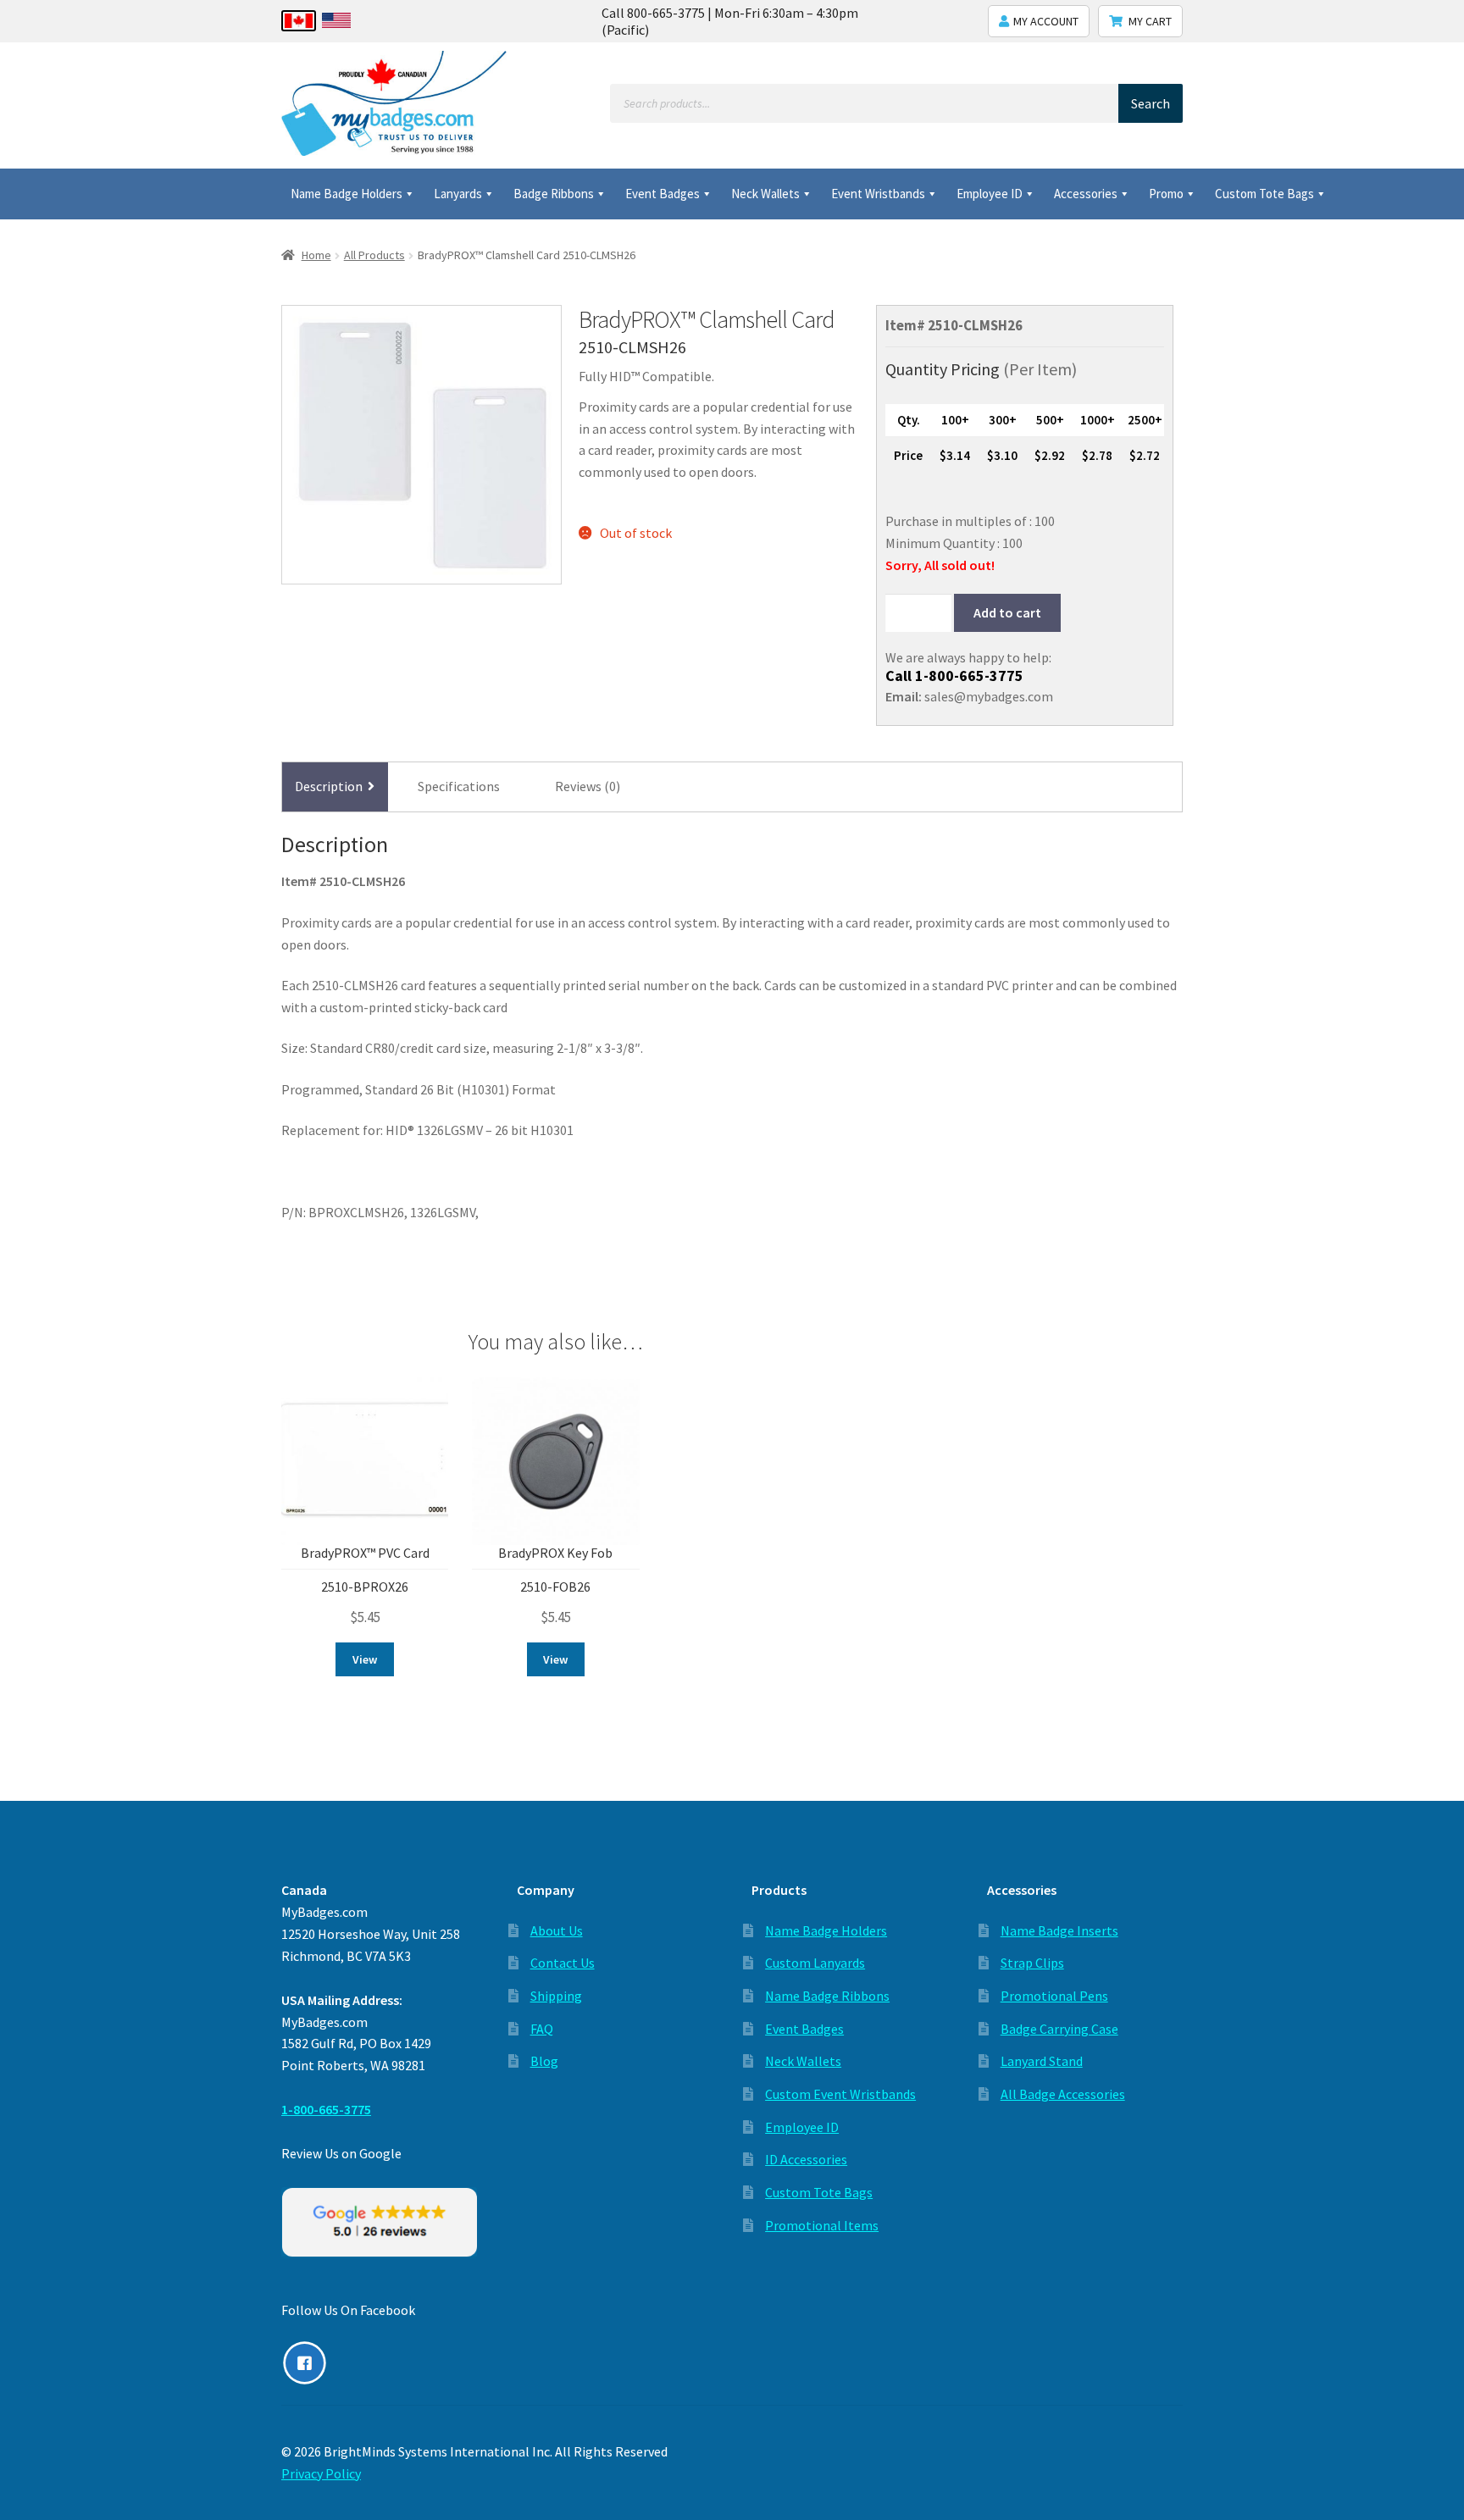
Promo (1166, 194)
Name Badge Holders (347, 194)
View (365, 1659)
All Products (374, 255)
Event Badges (663, 194)
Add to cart (1007, 612)
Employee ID (990, 194)
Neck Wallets (765, 194)
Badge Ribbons (554, 194)
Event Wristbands (878, 194)
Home (316, 255)
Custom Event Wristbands (840, 2094)
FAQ (542, 2029)
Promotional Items (822, 2225)
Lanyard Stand (1042, 2061)
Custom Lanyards (815, 1963)
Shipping (556, 1996)
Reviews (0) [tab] (588, 786)
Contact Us (563, 1963)
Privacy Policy (321, 2473)
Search (1151, 103)
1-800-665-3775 (969, 676)
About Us (557, 1930)
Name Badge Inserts (1059, 1930)
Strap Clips (1032, 1963)
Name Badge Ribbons (827, 1996)
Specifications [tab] (459, 786)
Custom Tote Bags (1264, 194)
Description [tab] (329, 786)
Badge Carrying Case (1059, 2029)
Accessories (1086, 194)
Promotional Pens (1054, 1996)
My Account (1046, 21)
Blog (544, 2061)
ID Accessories (806, 2159)
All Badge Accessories (1063, 2094)
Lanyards (458, 194)
